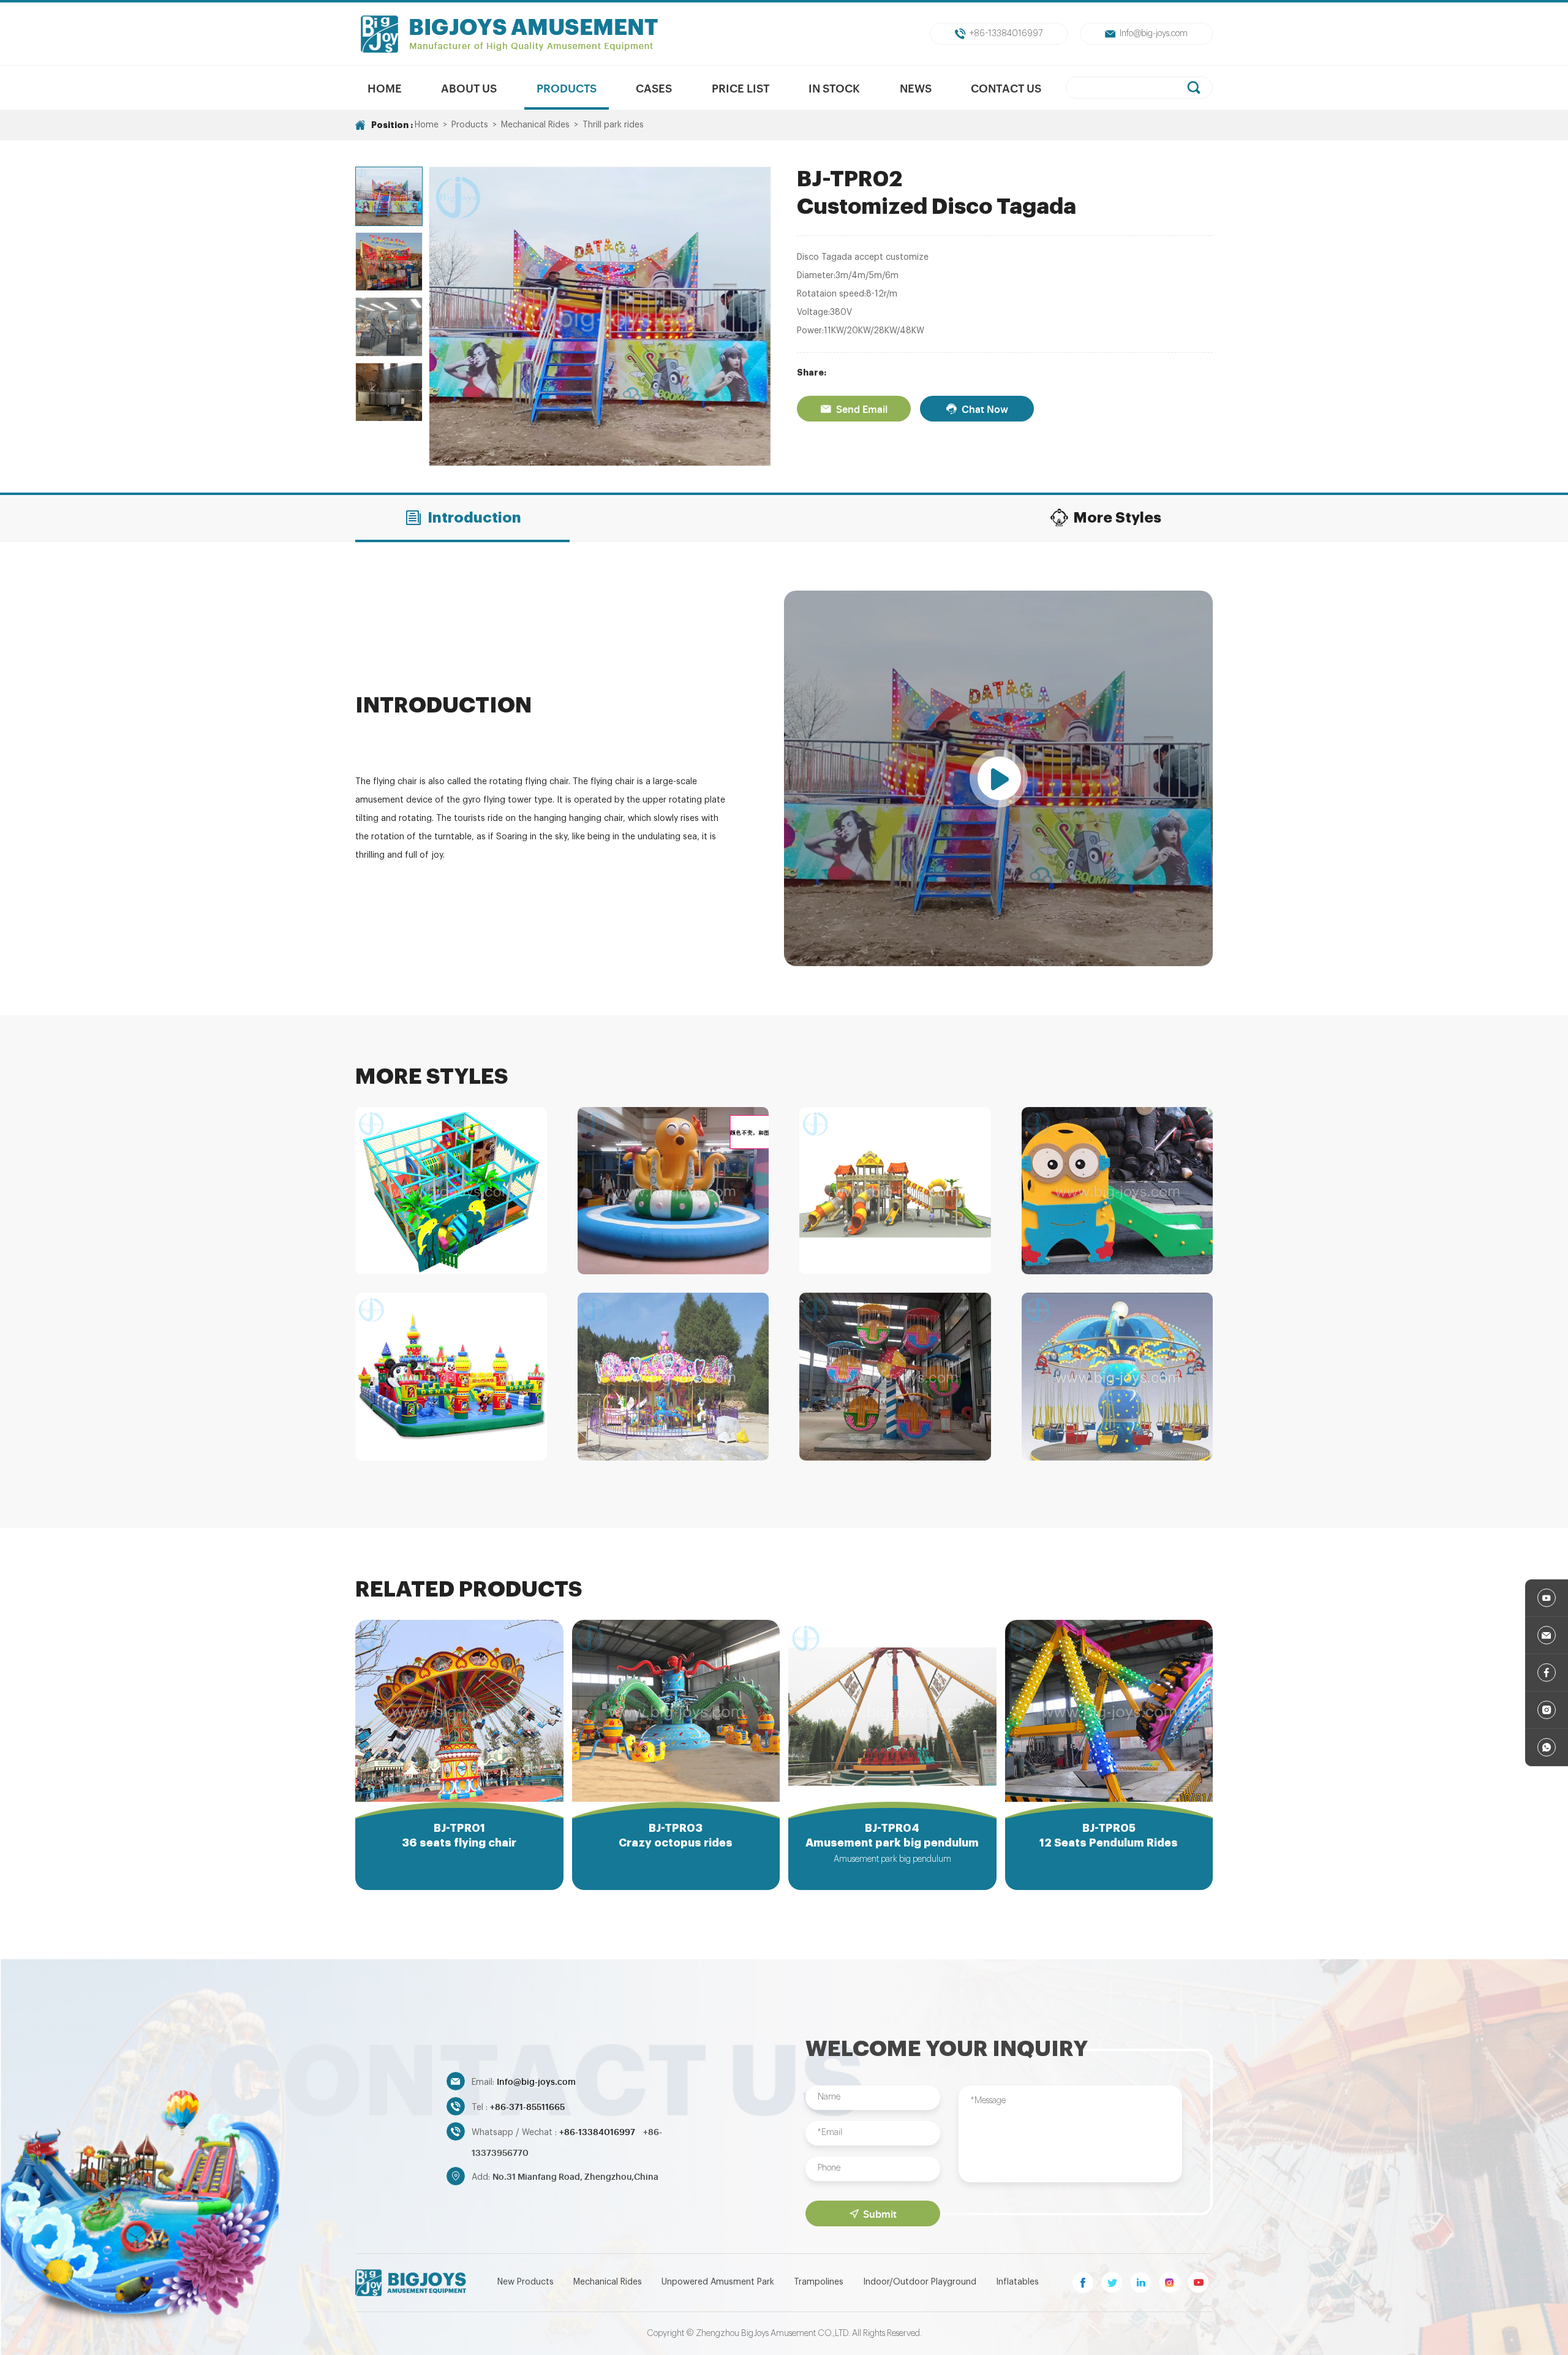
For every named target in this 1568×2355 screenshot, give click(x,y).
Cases (654, 88)
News (916, 88)
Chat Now (985, 409)
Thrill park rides (613, 125)
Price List (741, 88)
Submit (880, 2213)
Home (385, 88)
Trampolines (819, 2282)
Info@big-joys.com (1154, 34)
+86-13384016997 (1006, 34)
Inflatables (1017, 2282)
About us (469, 88)
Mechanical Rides (535, 125)
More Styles (1117, 518)
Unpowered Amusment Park (718, 2282)
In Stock (834, 88)
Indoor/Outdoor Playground (920, 2282)
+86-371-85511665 (527, 2106)
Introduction (474, 518)
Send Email (862, 409)
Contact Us (1006, 88)
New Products (526, 2282)
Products (567, 88)
